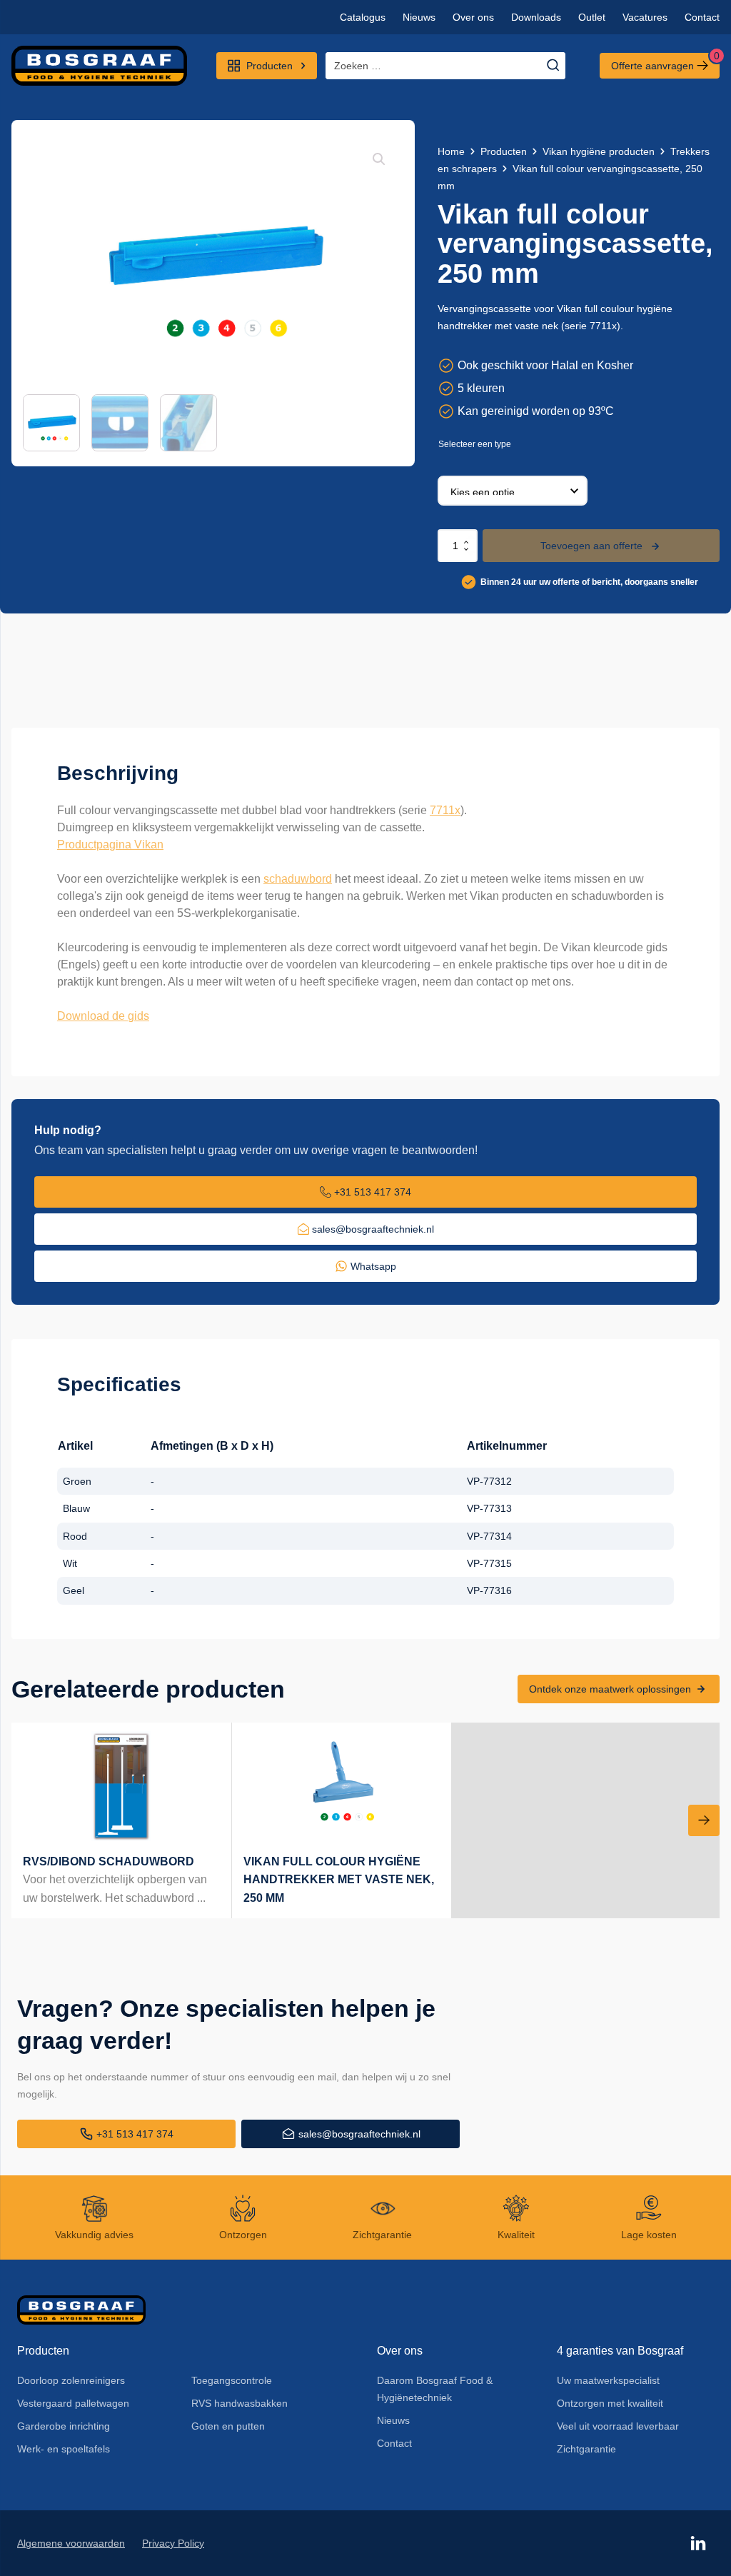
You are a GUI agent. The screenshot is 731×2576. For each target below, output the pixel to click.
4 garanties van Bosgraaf (620, 2351)
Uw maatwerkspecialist (608, 2380)
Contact (702, 17)
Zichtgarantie (586, 2449)
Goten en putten (228, 2426)
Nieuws (419, 17)
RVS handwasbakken (240, 2403)
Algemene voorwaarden (71, 2543)
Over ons (473, 17)
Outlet (592, 17)
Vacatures (645, 17)
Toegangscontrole (232, 2380)
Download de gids (103, 1016)
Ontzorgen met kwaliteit (610, 2403)
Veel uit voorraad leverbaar (618, 2426)
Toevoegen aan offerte (591, 546)
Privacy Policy (173, 2543)
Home (451, 151)
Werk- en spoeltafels (64, 2449)
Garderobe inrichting (64, 2426)
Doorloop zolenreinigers (71, 2380)
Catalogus (363, 17)
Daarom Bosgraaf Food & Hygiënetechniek (435, 2389)
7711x (445, 810)
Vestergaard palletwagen (73, 2403)
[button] (379, 159)
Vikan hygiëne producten (599, 151)
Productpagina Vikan (110, 845)
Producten (504, 151)
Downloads (536, 17)
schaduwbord (298, 879)
